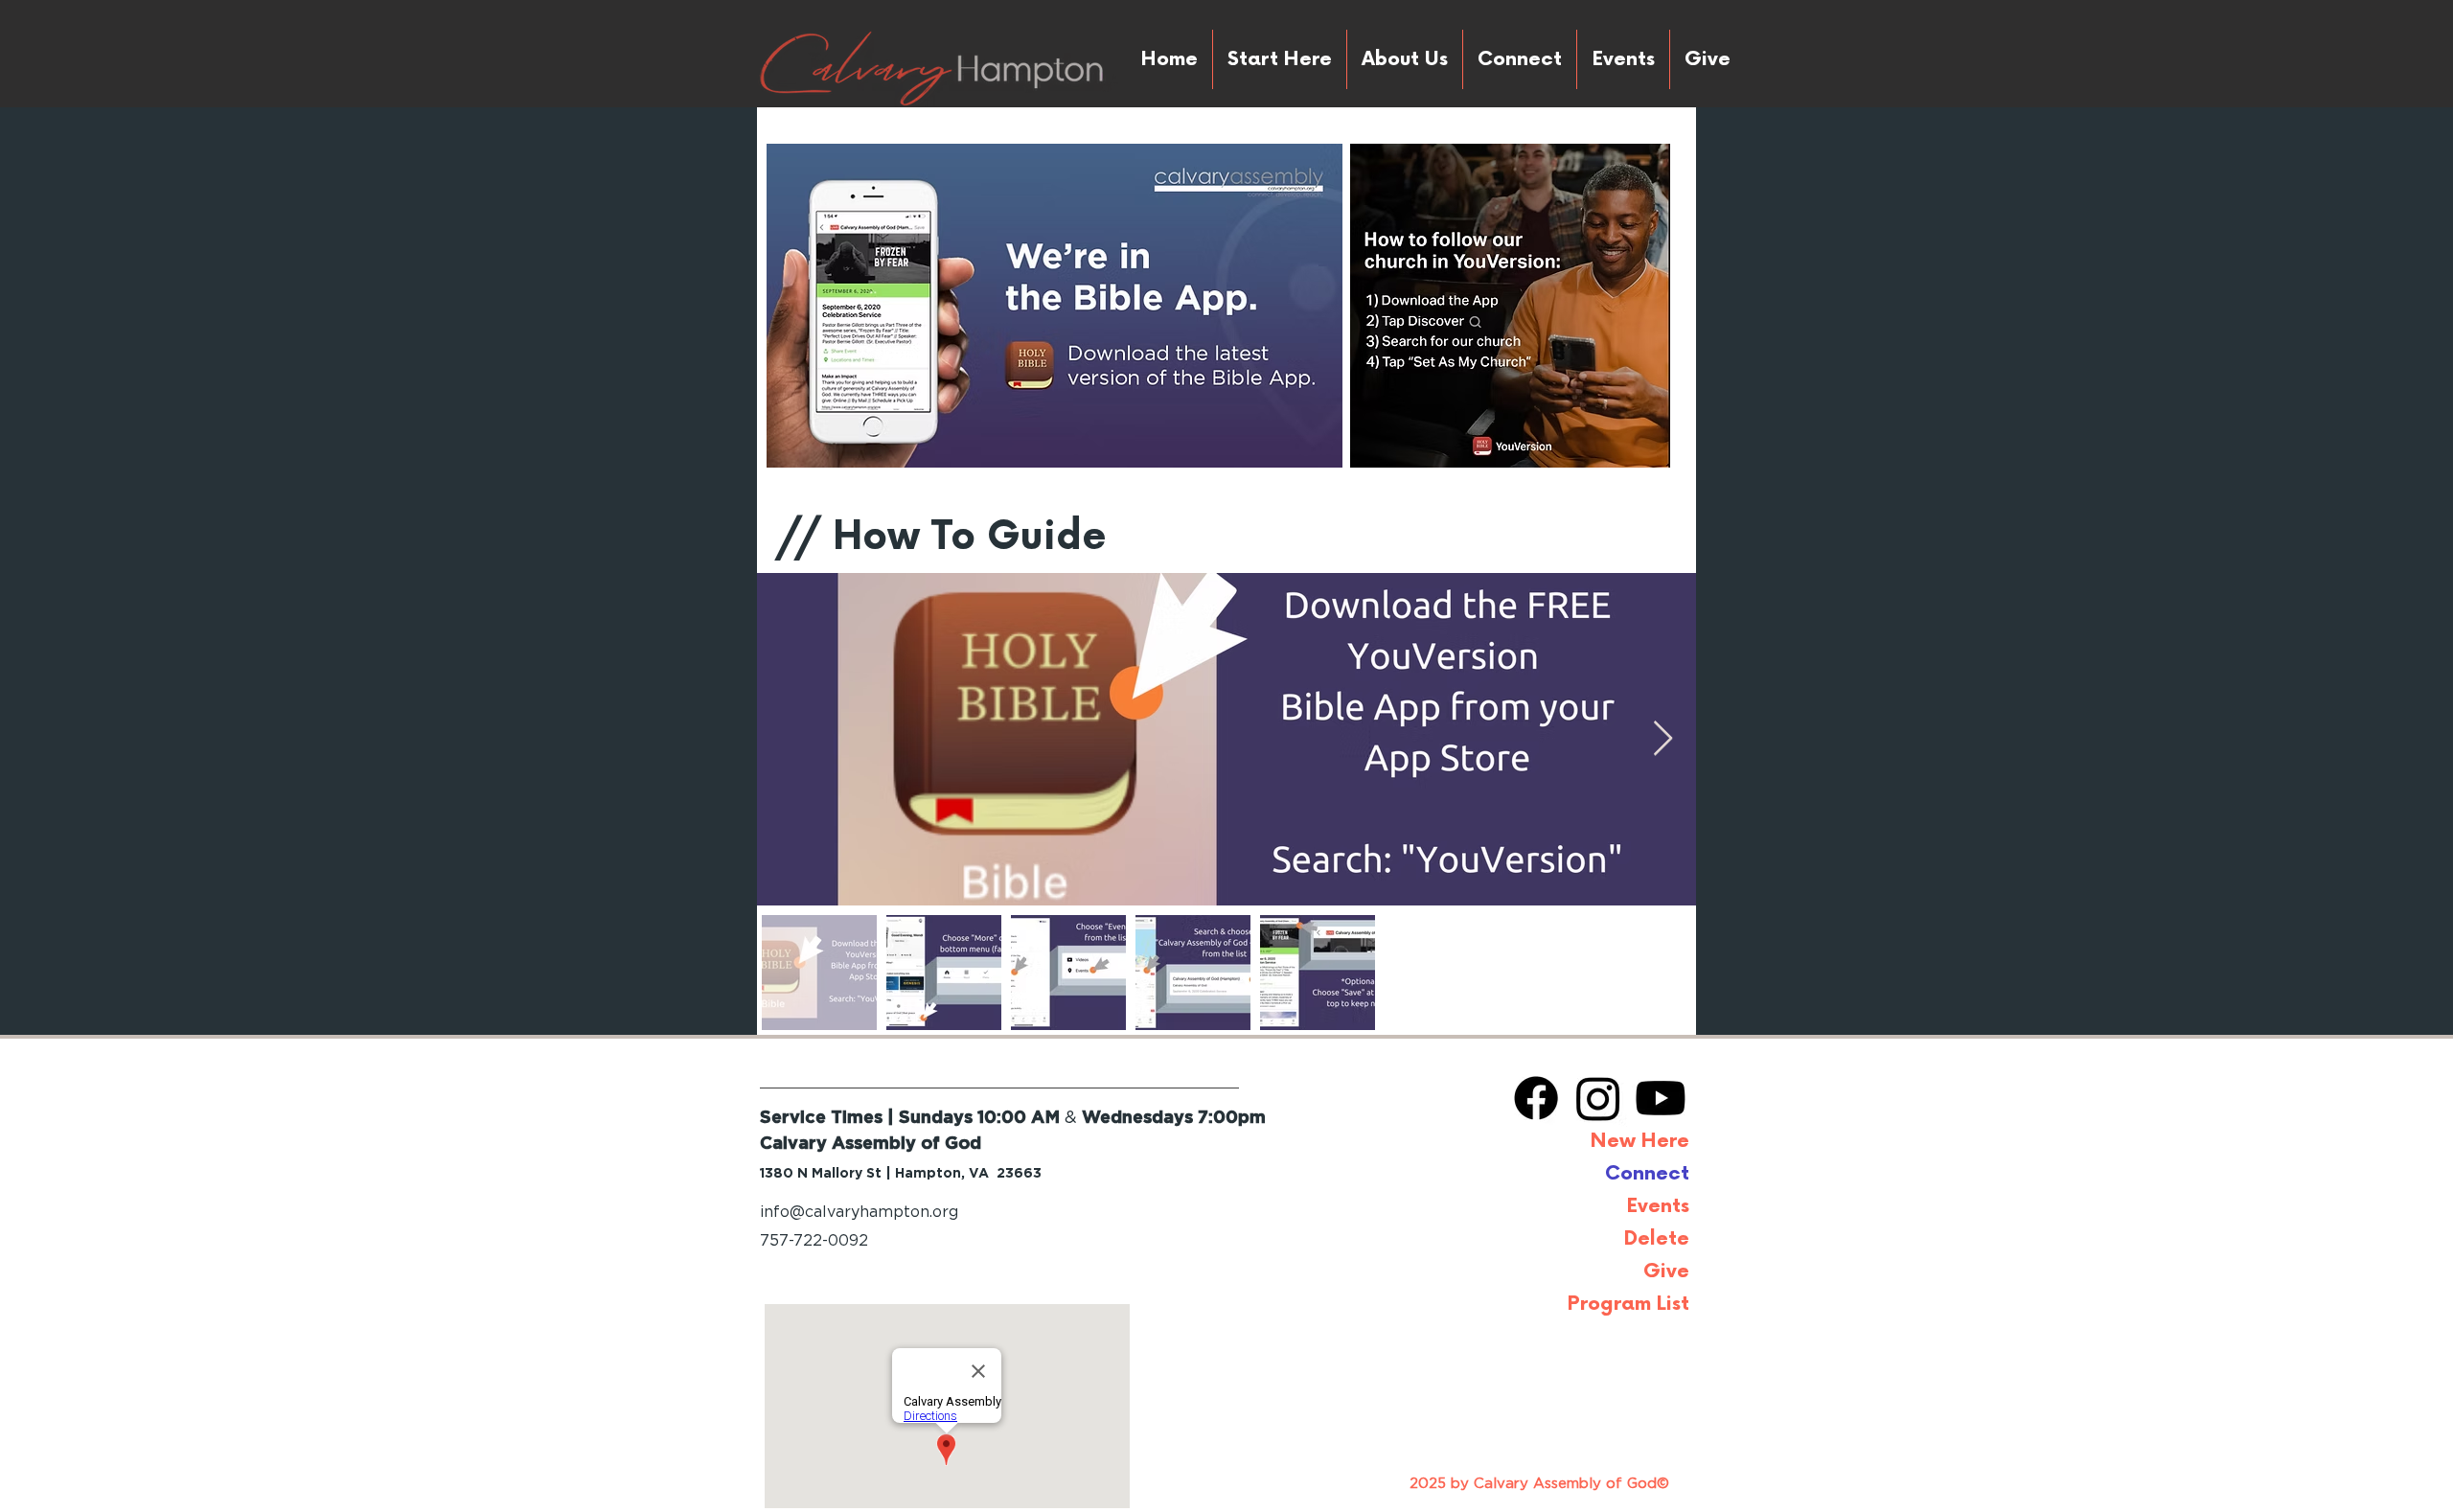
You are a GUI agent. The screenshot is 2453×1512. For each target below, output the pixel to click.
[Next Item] (1663, 739)
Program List (1628, 1304)
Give (1666, 1271)
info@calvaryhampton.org (859, 1212)
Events (1658, 1206)
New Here (1640, 1141)
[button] (1708, 59)
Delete (1657, 1239)
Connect (1647, 1174)
